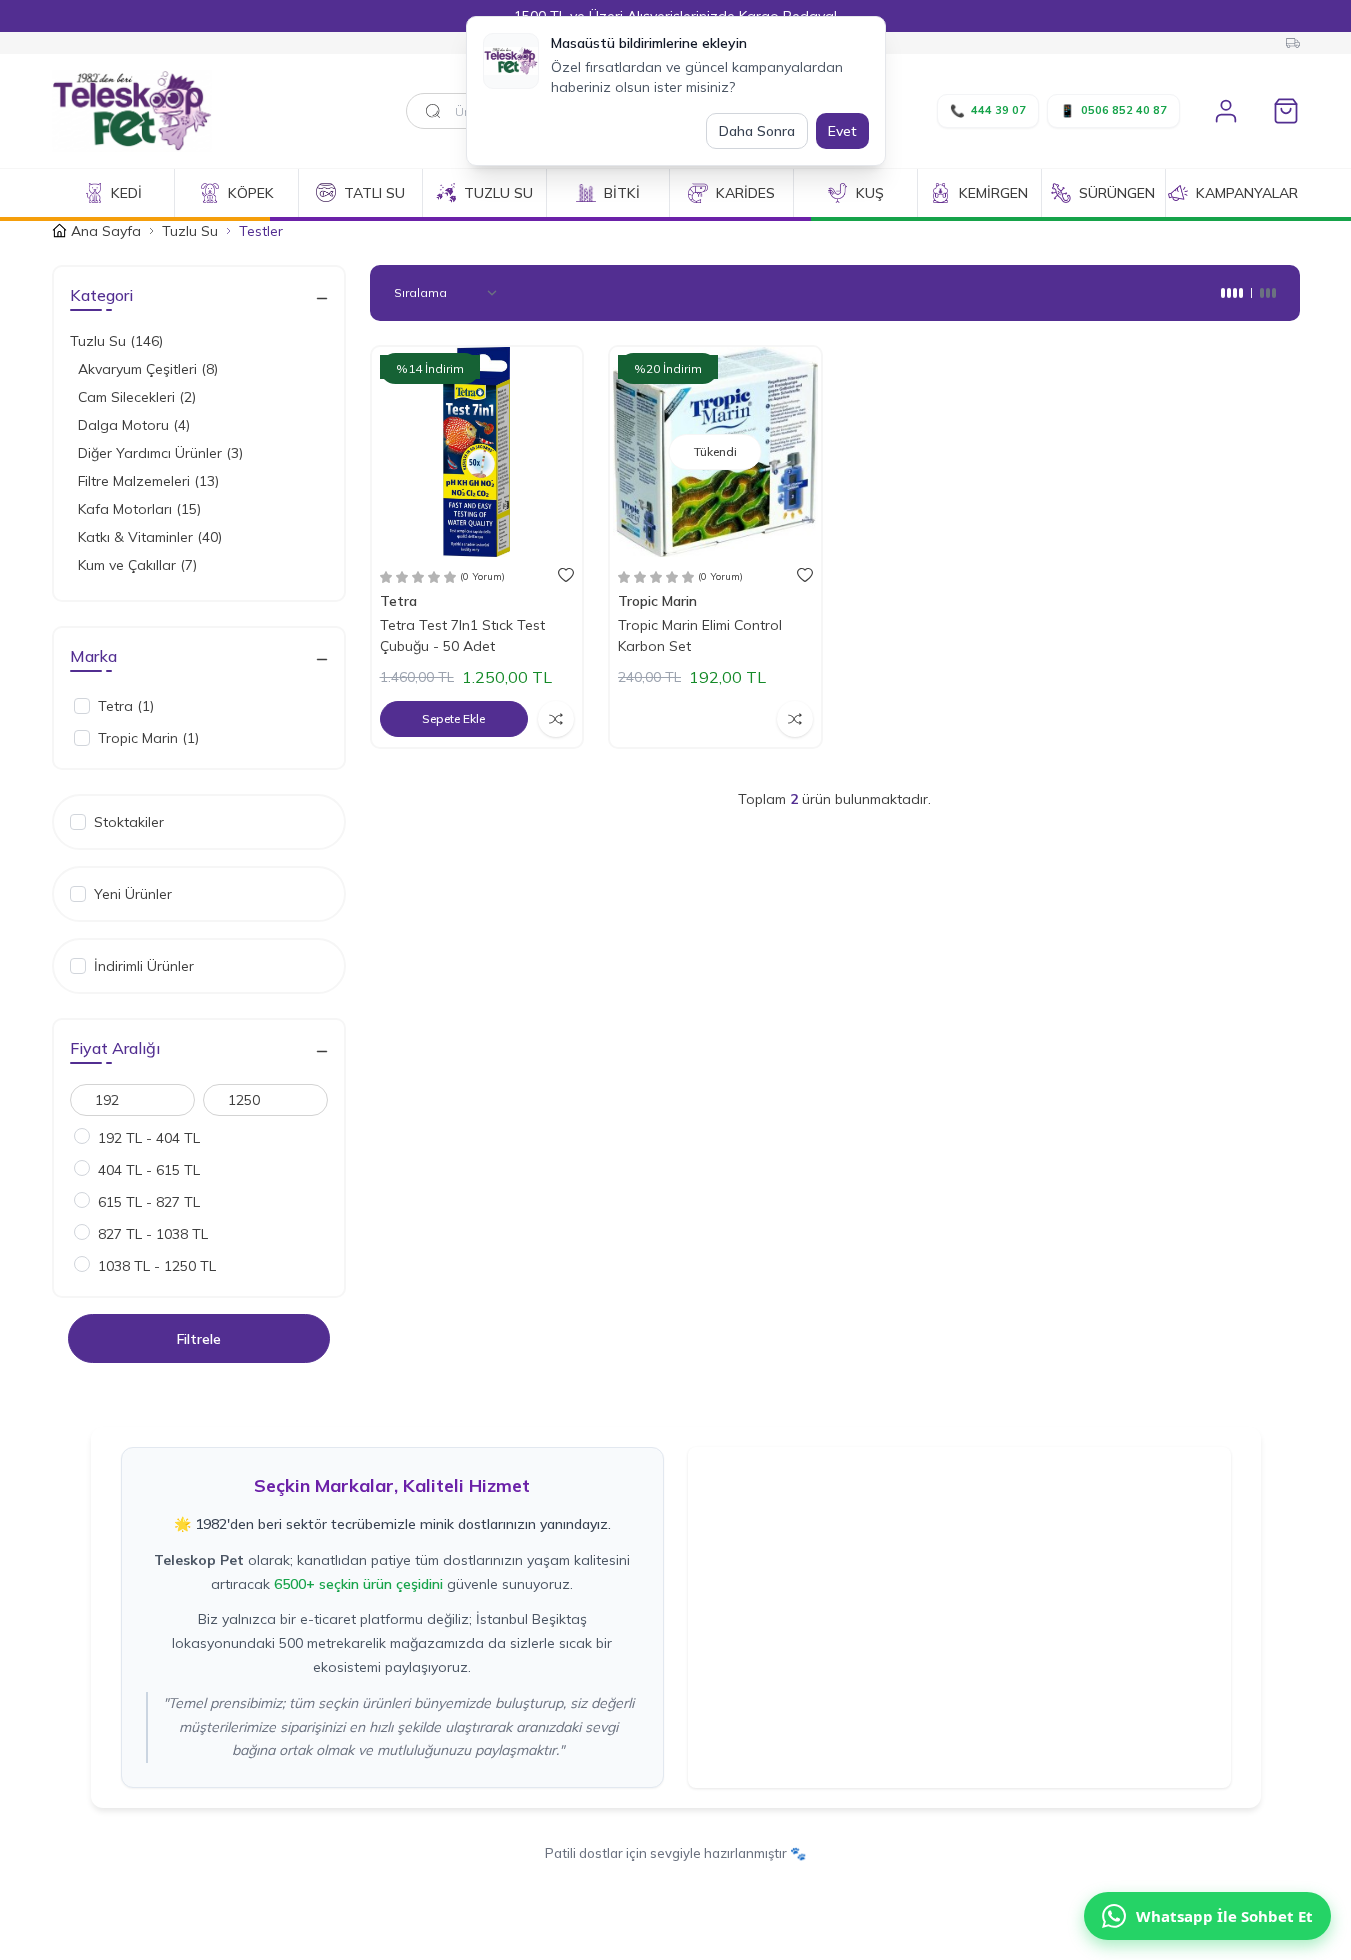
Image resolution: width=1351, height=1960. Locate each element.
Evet (842, 131)
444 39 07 (988, 110)
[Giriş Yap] (1226, 111)
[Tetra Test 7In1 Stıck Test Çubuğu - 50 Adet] (477, 452)
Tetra (400, 601)
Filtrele (199, 1338)
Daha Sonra (757, 131)
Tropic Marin (659, 601)
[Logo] (172, 111)
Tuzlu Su (190, 231)
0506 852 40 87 (1113, 110)
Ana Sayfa (106, 231)
